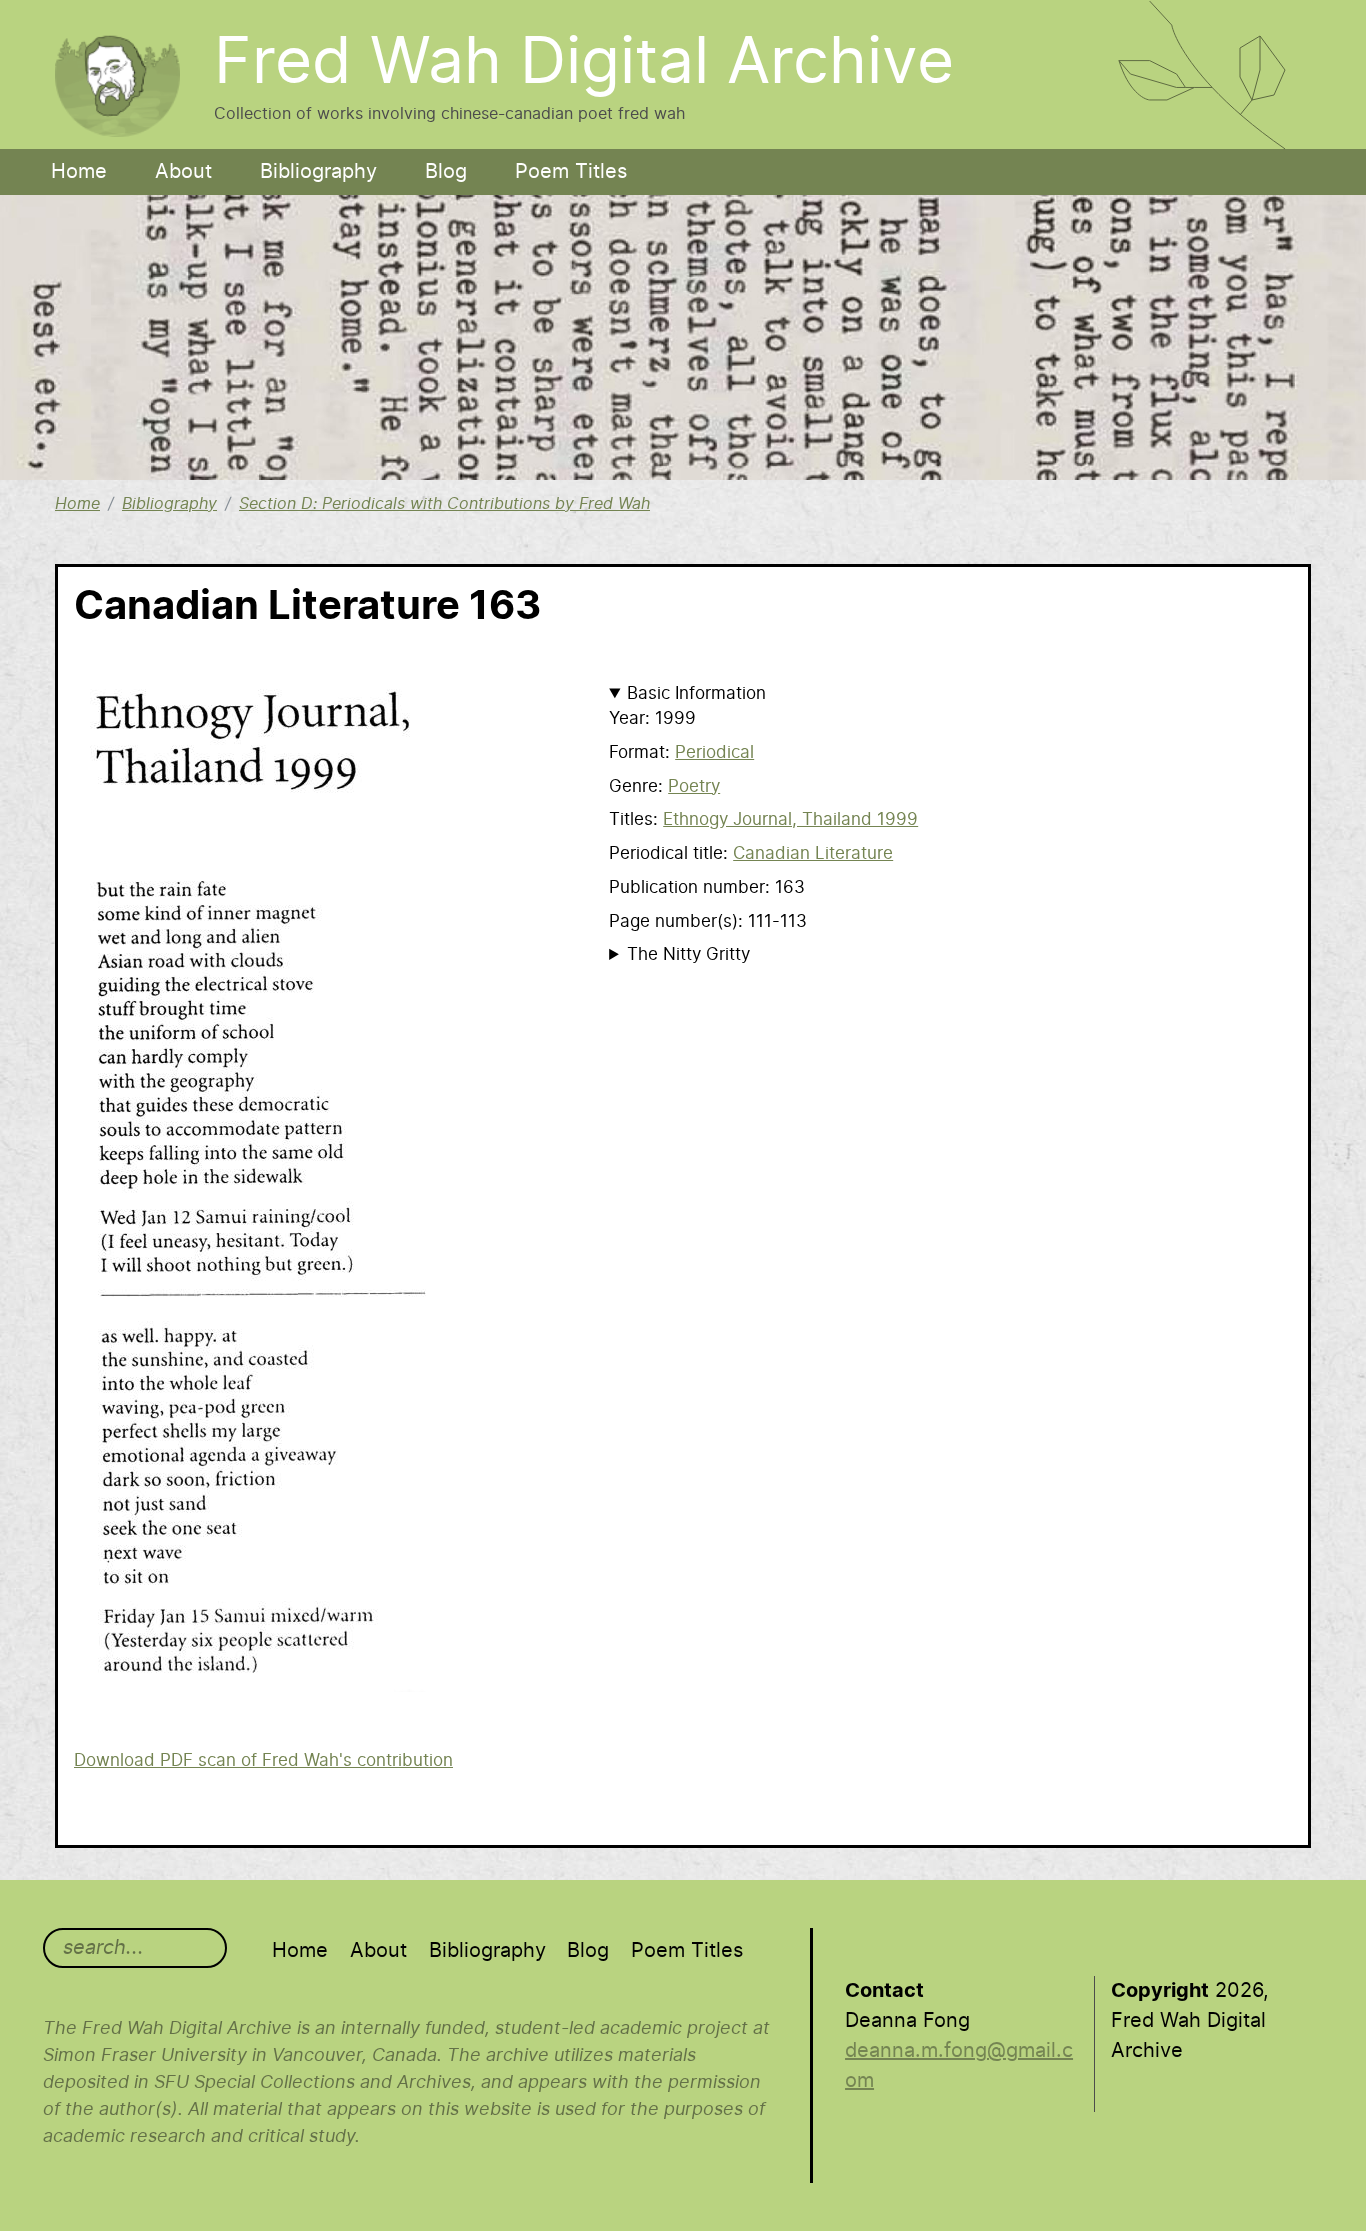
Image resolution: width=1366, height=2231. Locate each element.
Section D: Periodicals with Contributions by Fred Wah (444, 504)
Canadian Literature (813, 853)
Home (79, 172)
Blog (446, 172)
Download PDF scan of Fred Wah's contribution (263, 1760)
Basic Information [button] (696, 693)
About (183, 172)
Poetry (694, 786)
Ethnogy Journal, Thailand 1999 (790, 819)
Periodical (714, 752)
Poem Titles (571, 172)
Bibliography (318, 172)
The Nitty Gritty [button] (688, 954)
